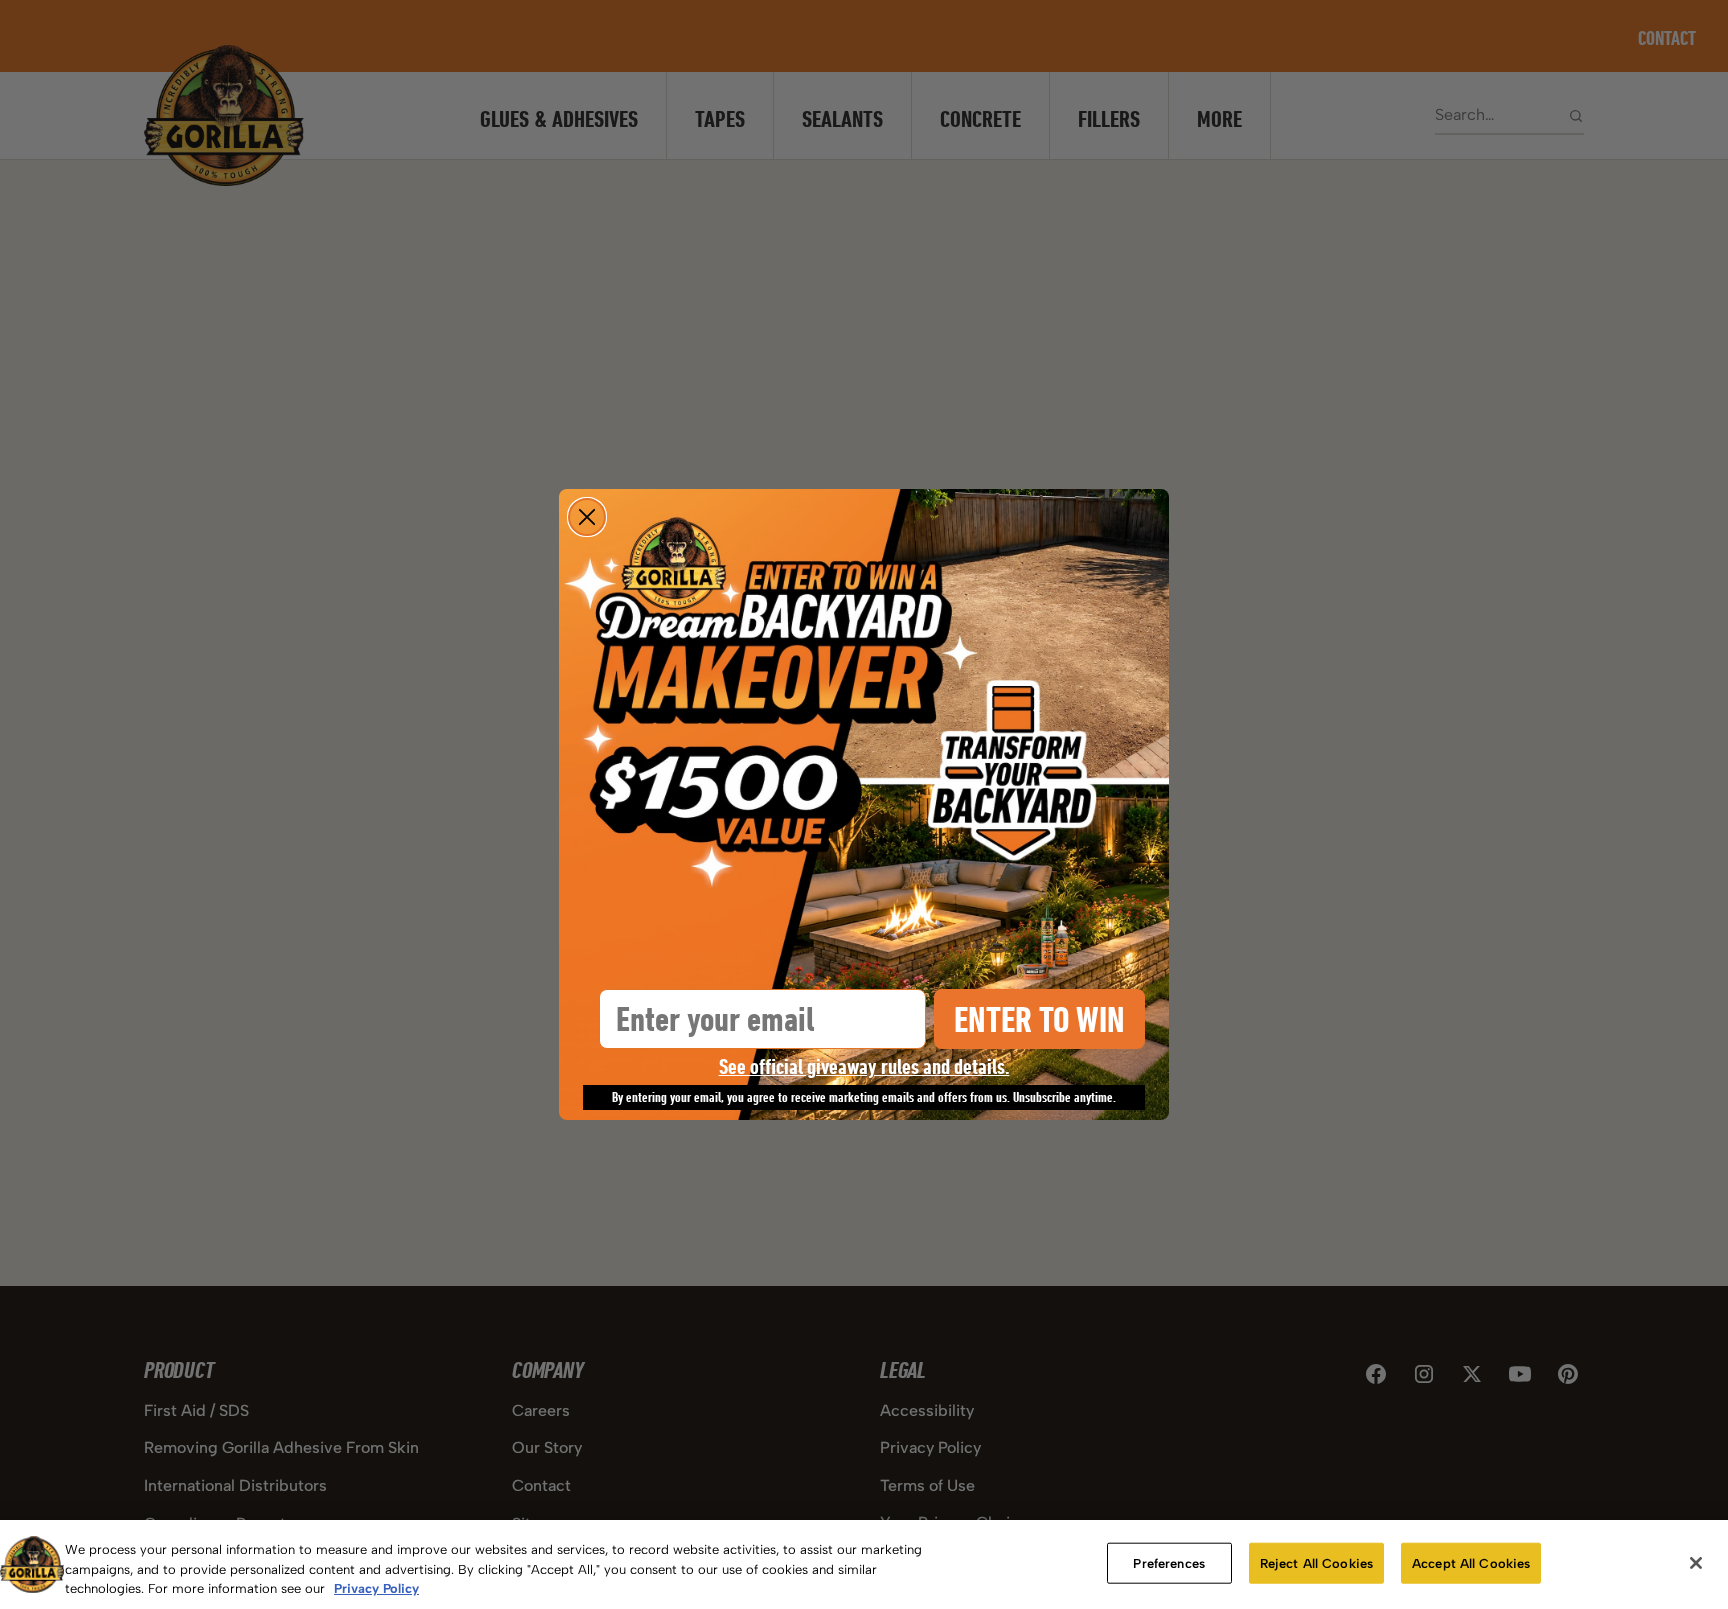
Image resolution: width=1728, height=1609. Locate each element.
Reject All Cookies (1316, 1562)
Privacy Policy (376, 1588)
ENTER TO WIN (1039, 1019)
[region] (864, 1564)
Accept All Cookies (1471, 1562)
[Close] (1696, 1563)
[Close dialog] (587, 517)
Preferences (1168, 1562)
